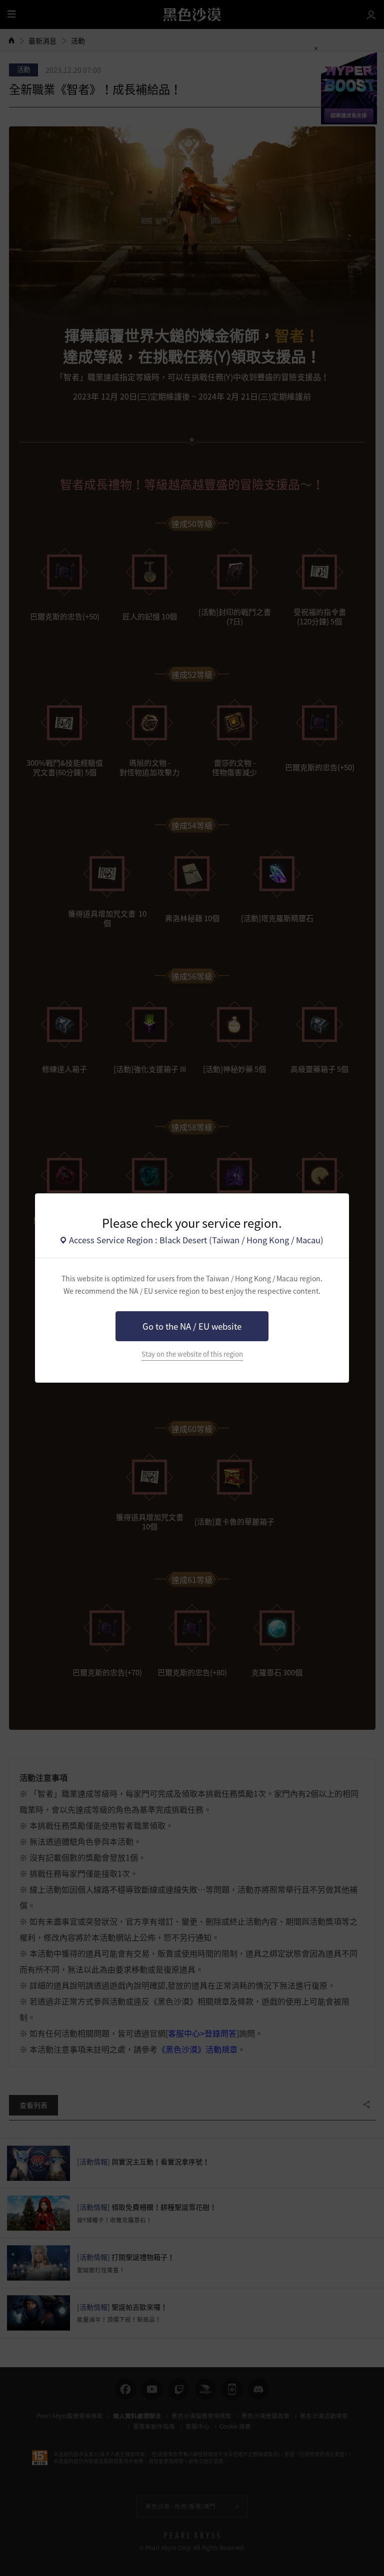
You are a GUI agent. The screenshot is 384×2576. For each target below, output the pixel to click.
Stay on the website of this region (192, 1354)
